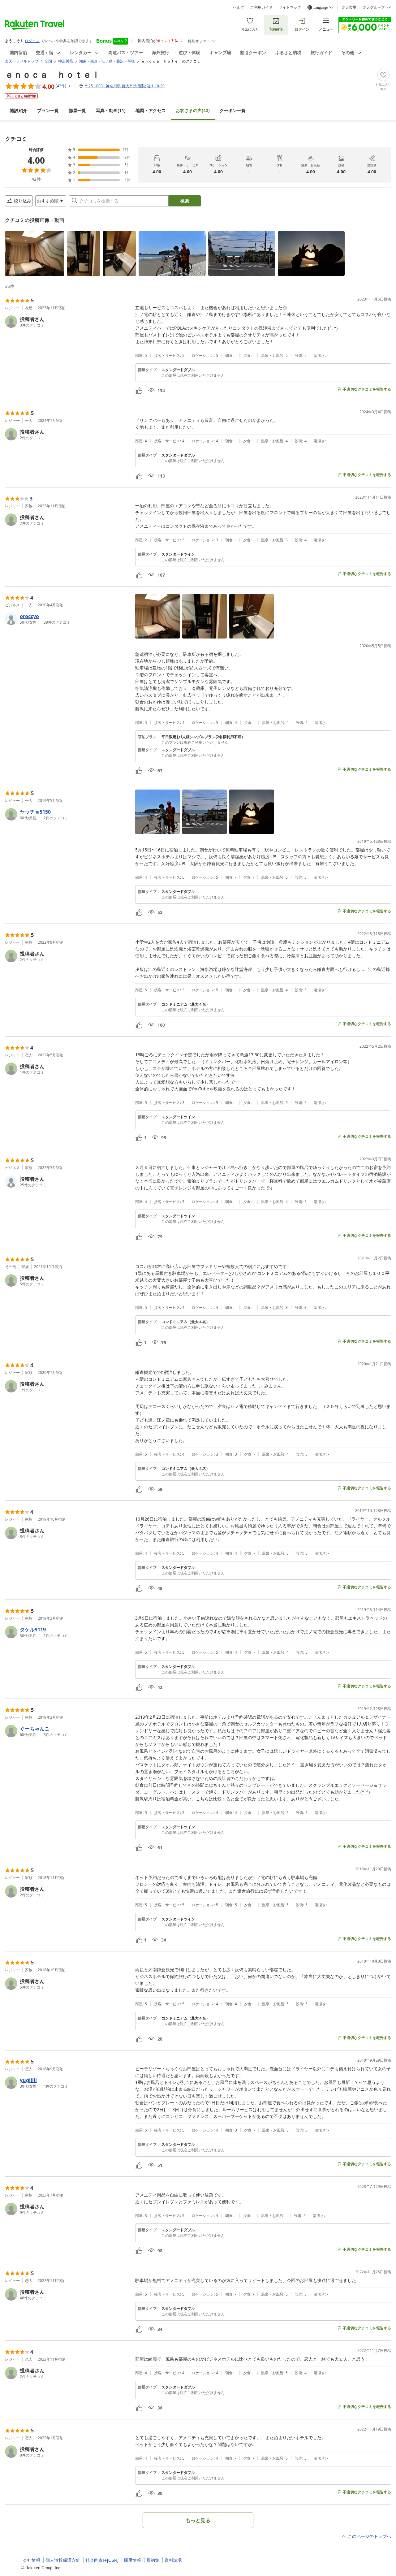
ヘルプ (239, 7)
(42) (193, 110)
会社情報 (32, 2560)
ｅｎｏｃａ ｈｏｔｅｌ (53, 74)
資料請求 (173, 2560)
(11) (111, 110)
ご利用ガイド (261, 7)
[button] (35, 253)
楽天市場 (349, 7)
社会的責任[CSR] (102, 2560)
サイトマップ (290, 7)
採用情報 (132, 2560)
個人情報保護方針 (63, 2560)
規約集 (153, 2560)
